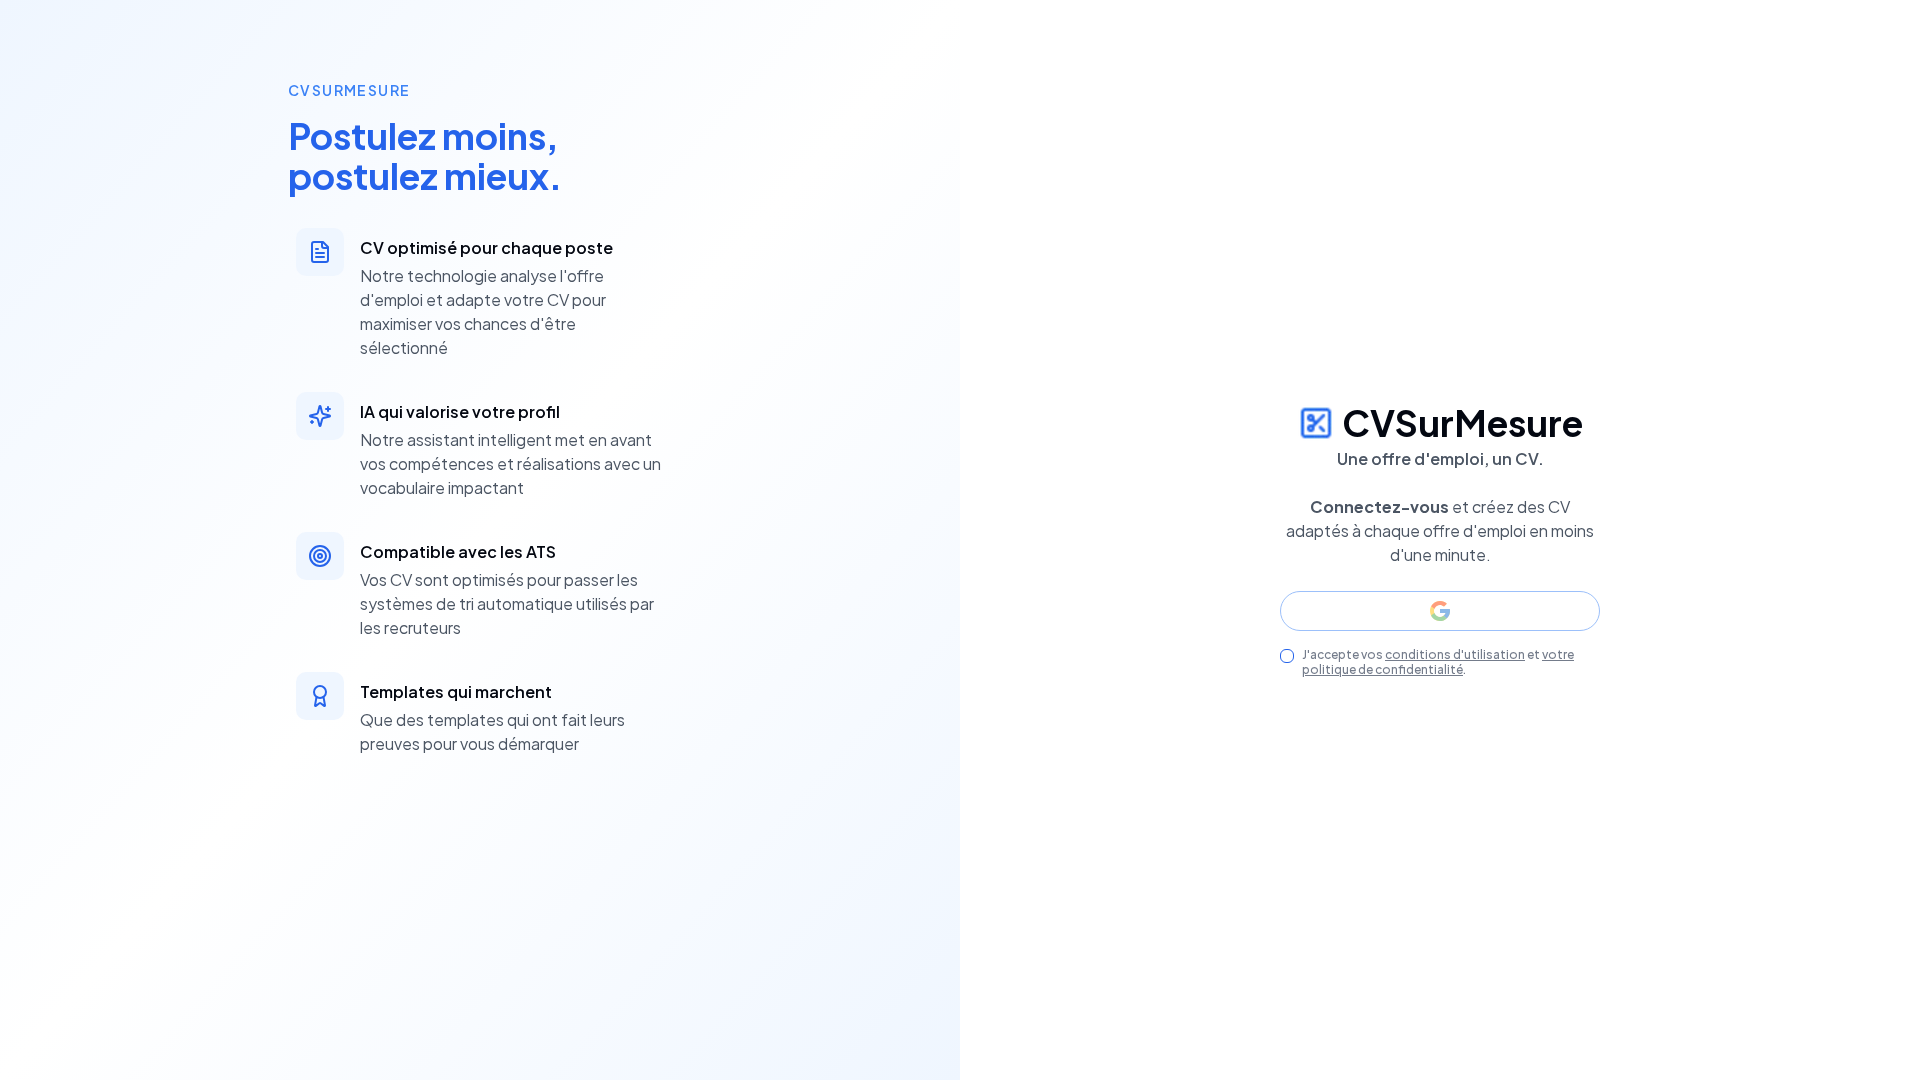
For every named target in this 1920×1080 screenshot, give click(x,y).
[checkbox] (1287, 656)
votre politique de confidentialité (1438, 662)
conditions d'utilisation (1455, 654)
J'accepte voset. (1438, 662)
